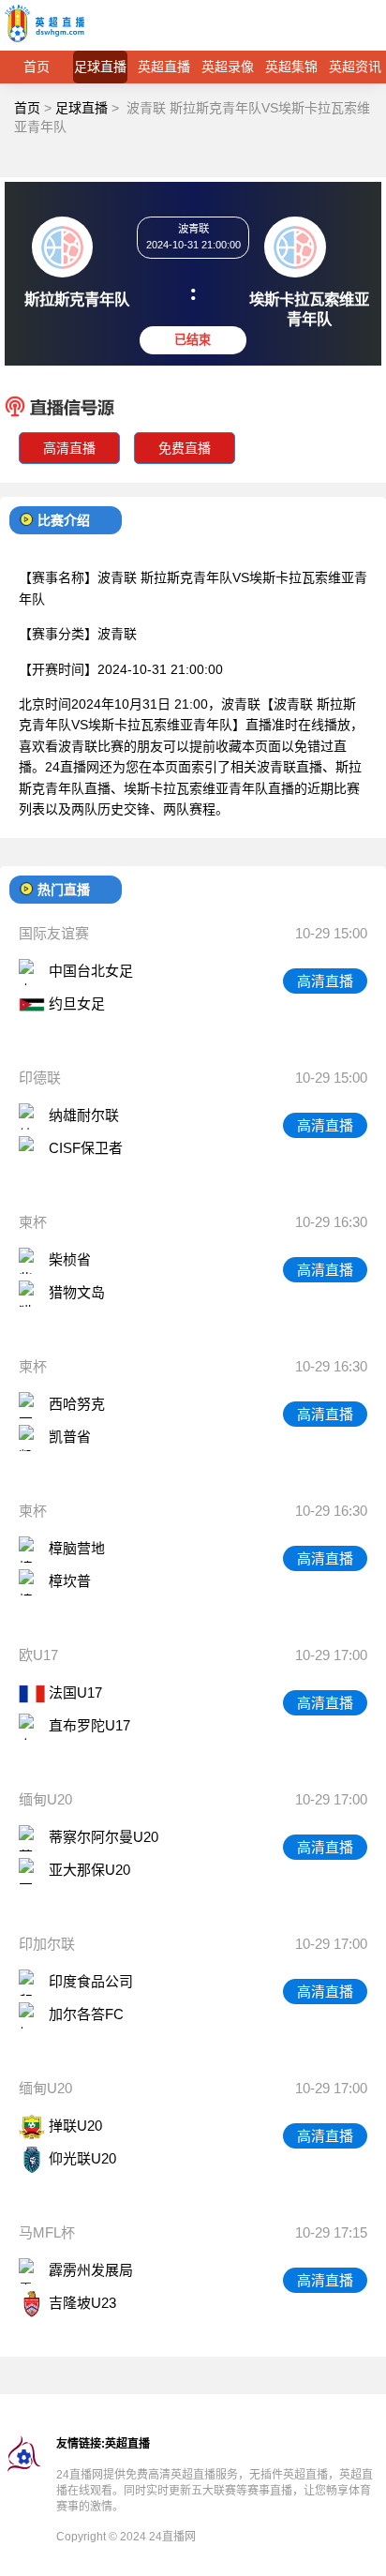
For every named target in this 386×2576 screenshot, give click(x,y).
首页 (37, 67)
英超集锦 (291, 67)
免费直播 (185, 448)
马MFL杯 (47, 2232)
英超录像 (228, 67)
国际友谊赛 (54, 933)
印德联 (40, 1078)
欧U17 (38, 1655)
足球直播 (100, 67)
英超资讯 (355, 67)
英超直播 (164, 67)
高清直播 (69, 448)
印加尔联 (47, 1944)
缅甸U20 (45, 1799)
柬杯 (33, 1222)
